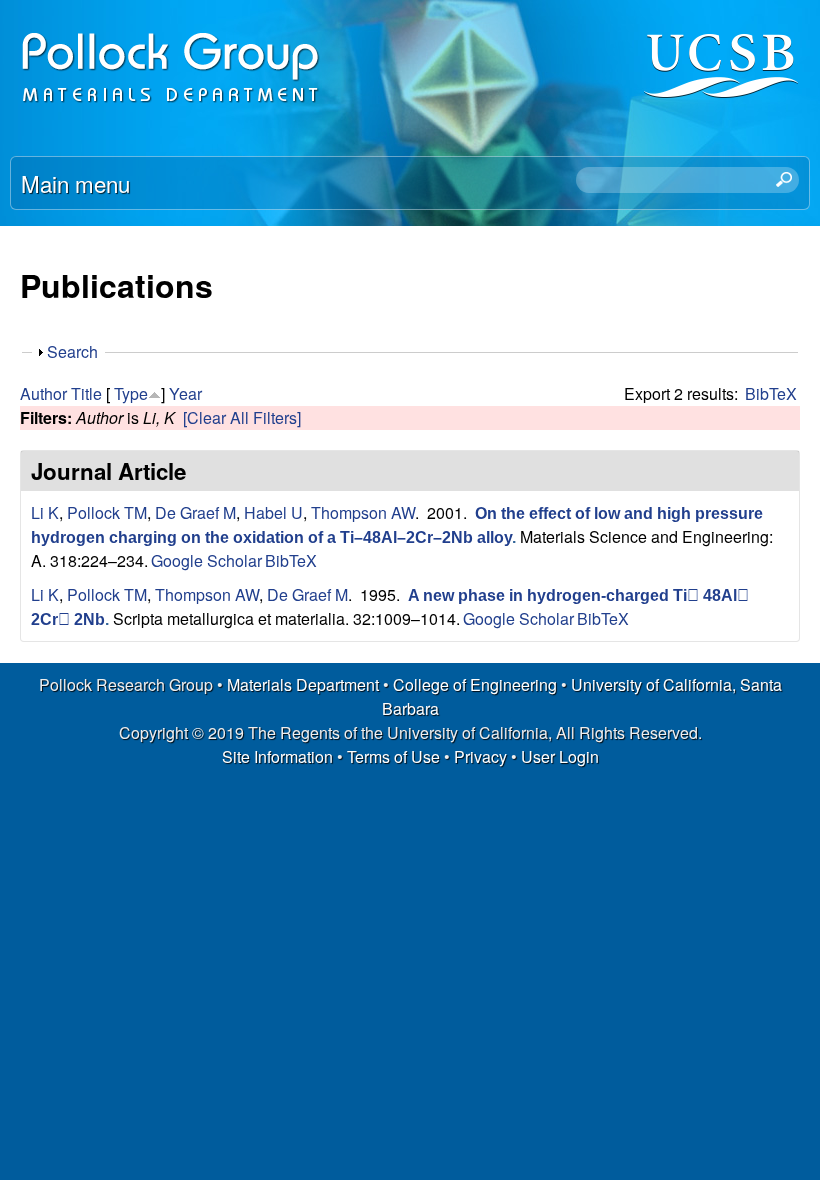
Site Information (277, 756)
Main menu (75, 183)
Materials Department (303, 684)
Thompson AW (363, 512)
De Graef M (195, 512)
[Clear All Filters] (242, 417)
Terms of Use (393, 756)
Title (86, 393)
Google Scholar (206, 560)
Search (72, 351)
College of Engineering (475, 684)
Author (43, 393)
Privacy (480, 756)
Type (131, 393)
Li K (45, 512)
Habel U (273, 512)
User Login (560, 756)
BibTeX (771, 393)
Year (185, 393)
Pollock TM (107, 512)
